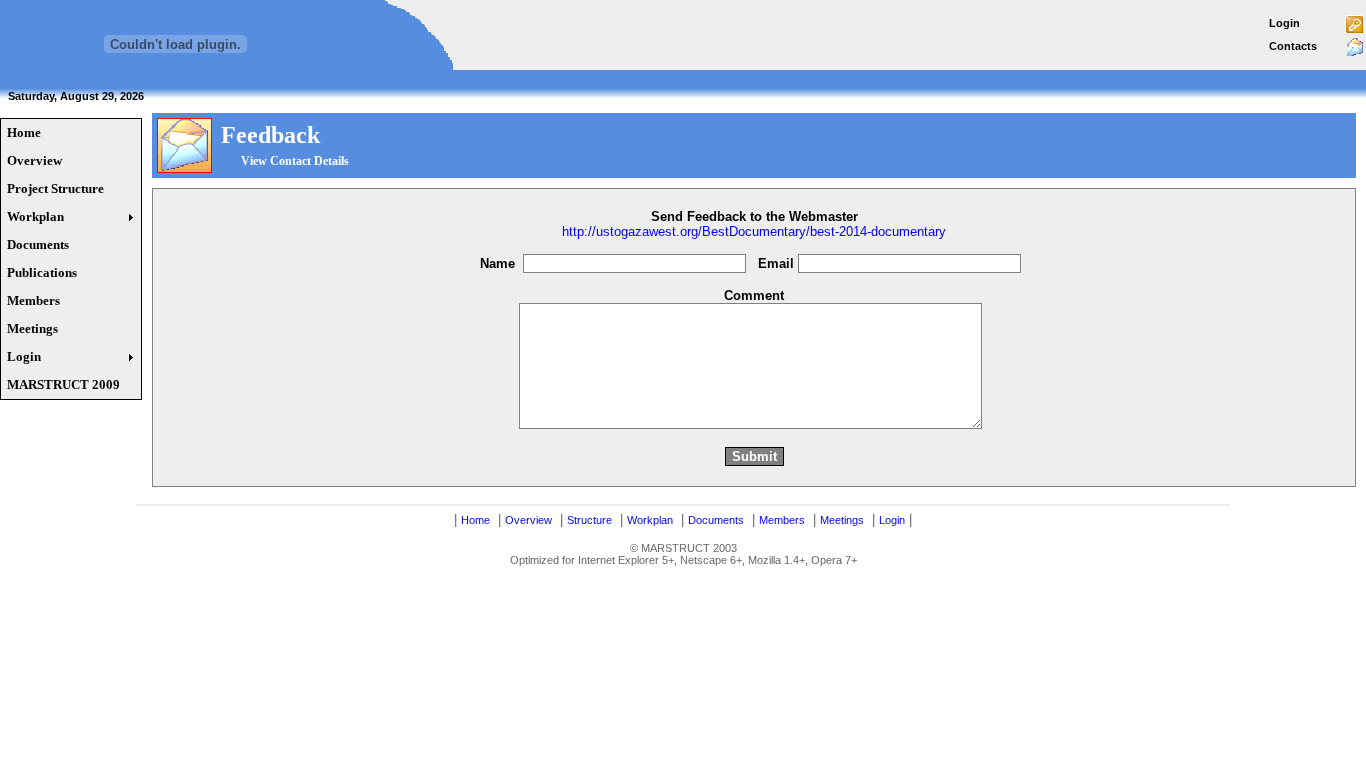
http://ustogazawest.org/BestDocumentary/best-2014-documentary (754, 231)
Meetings (842, 520)
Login (1284, 23)
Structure (589, 520)
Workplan (650, 520)
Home (475, 520)
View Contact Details (295, 161)
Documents (716, 520)
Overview (528, 520)
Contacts (1293, 46)
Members (782, 520)
